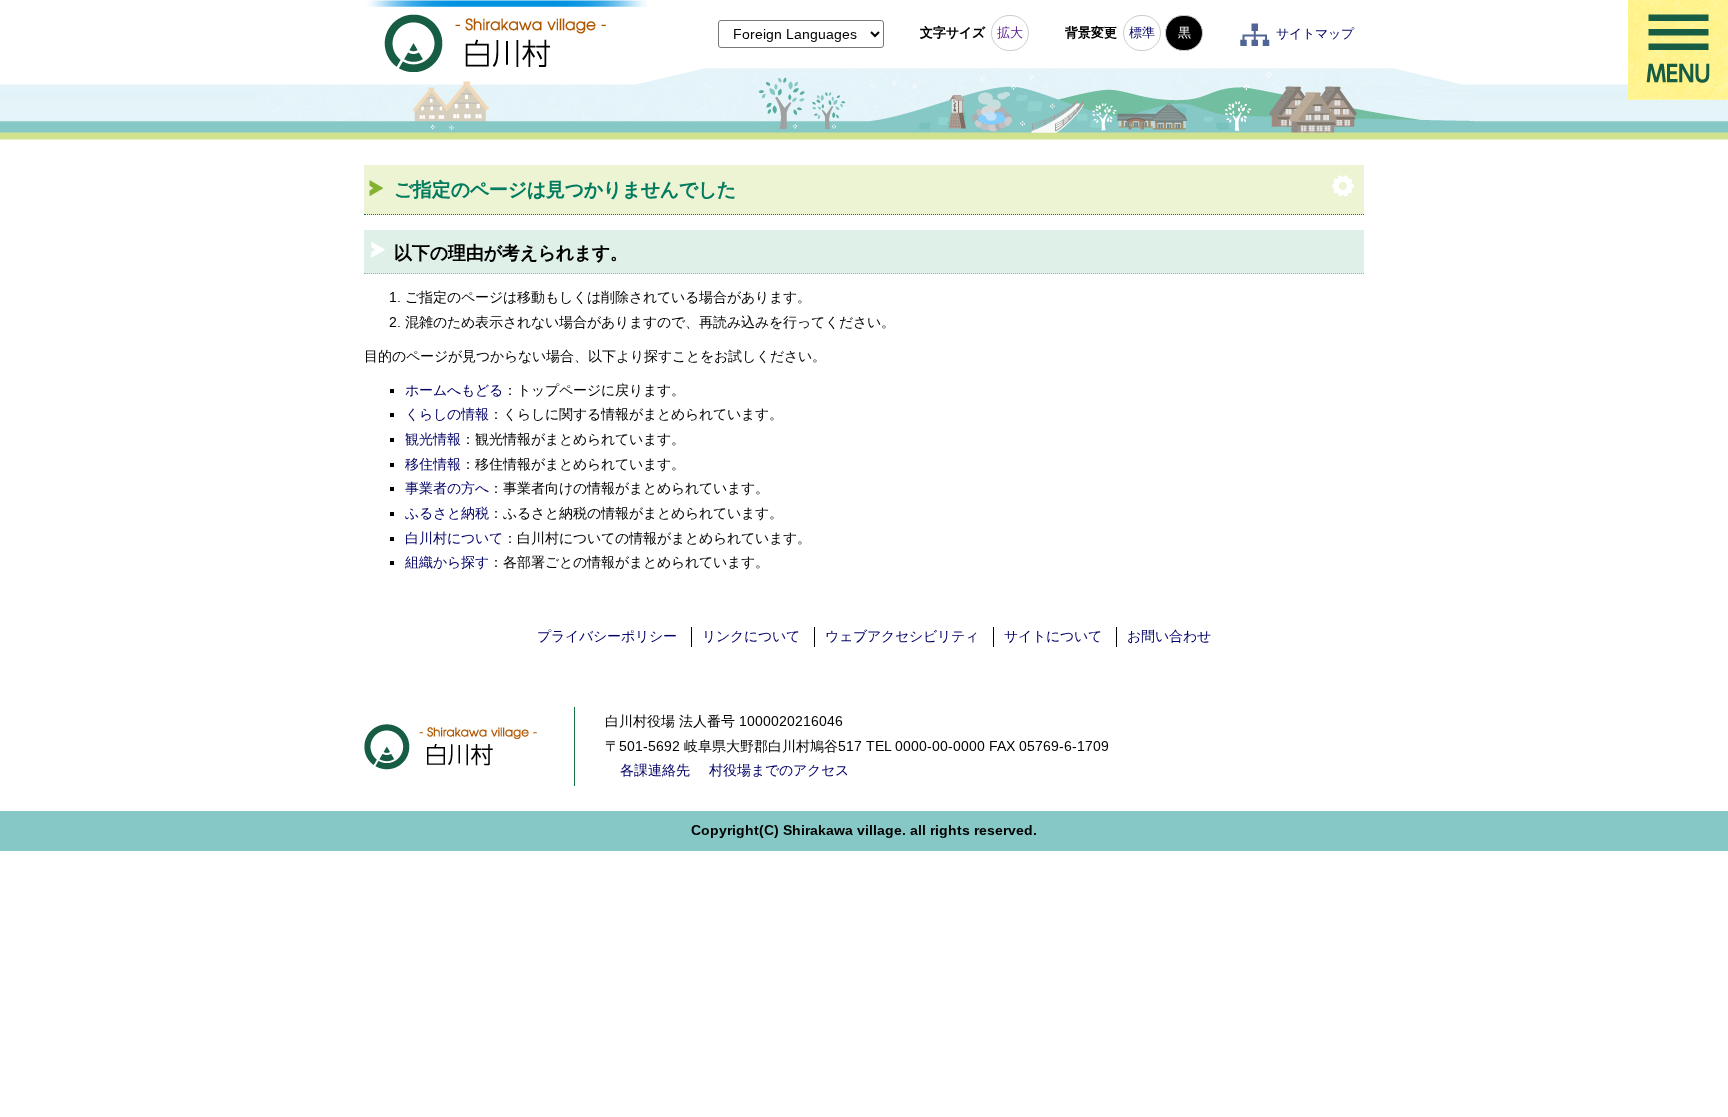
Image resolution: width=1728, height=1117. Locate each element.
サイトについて (1053, 636)
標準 (1142, 32)
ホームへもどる (454, 390)
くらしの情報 (447, 414)
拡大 (1010, 32)
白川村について (454, 538)
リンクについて (751, 636)
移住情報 (433, 464)
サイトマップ (1315, 33)
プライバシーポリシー (607, 636)
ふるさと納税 (447, 513)
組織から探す (447, 562)
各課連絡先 (655, 770)
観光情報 (433, 439)
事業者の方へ (447, 488)
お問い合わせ (1169, 636)
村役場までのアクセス (779, 770)
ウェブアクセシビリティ (902, 636)
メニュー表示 (1678, 50)
